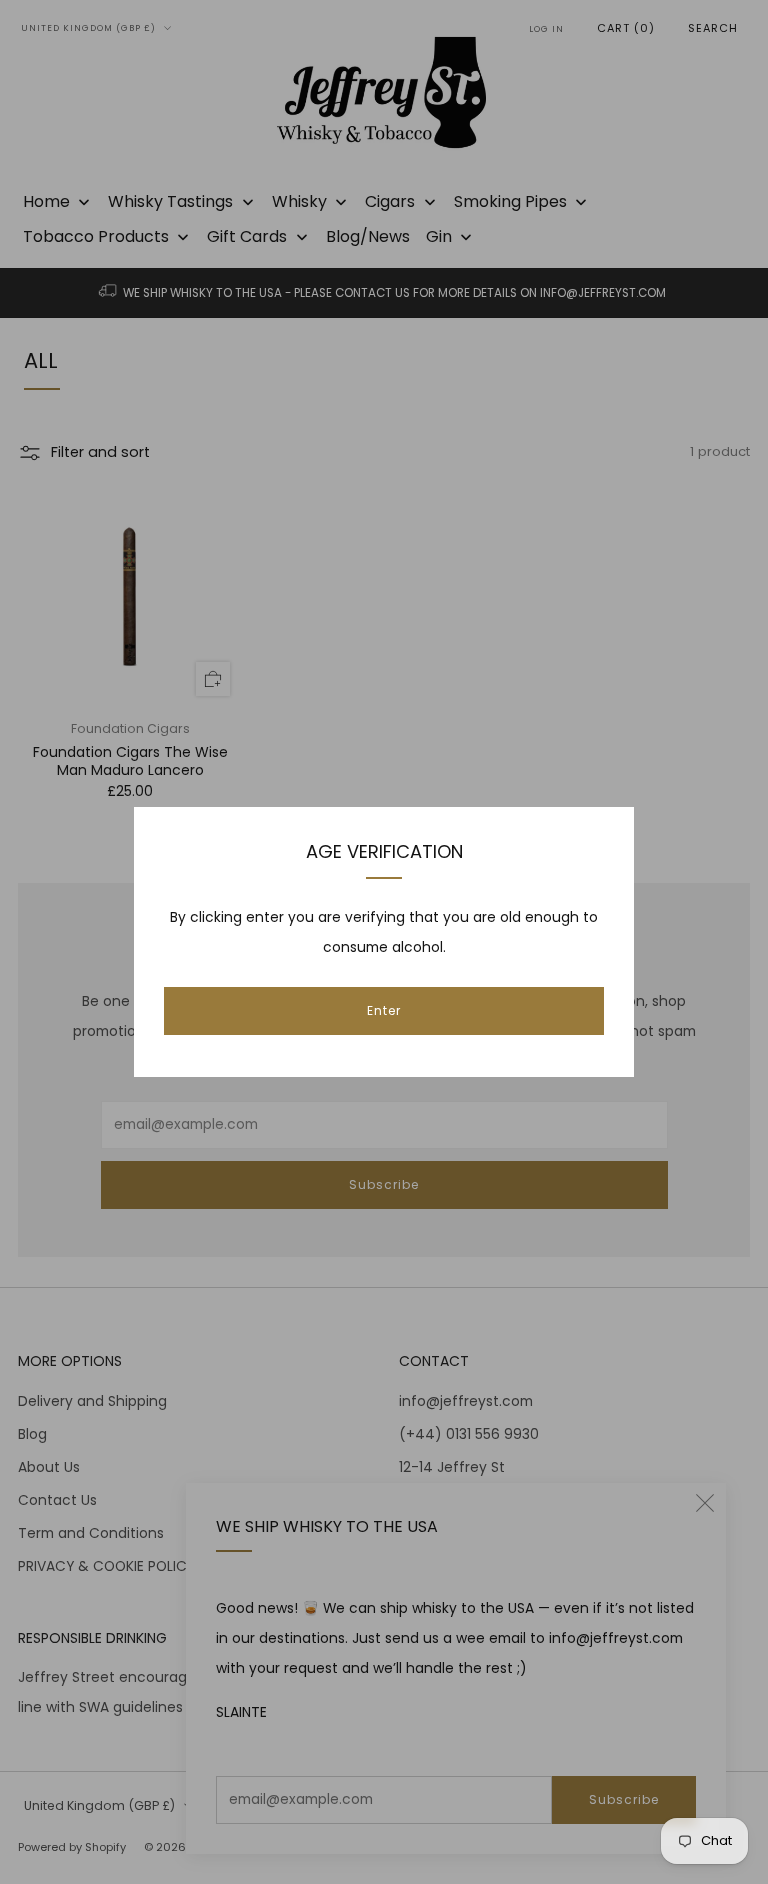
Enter (384, 1010)
